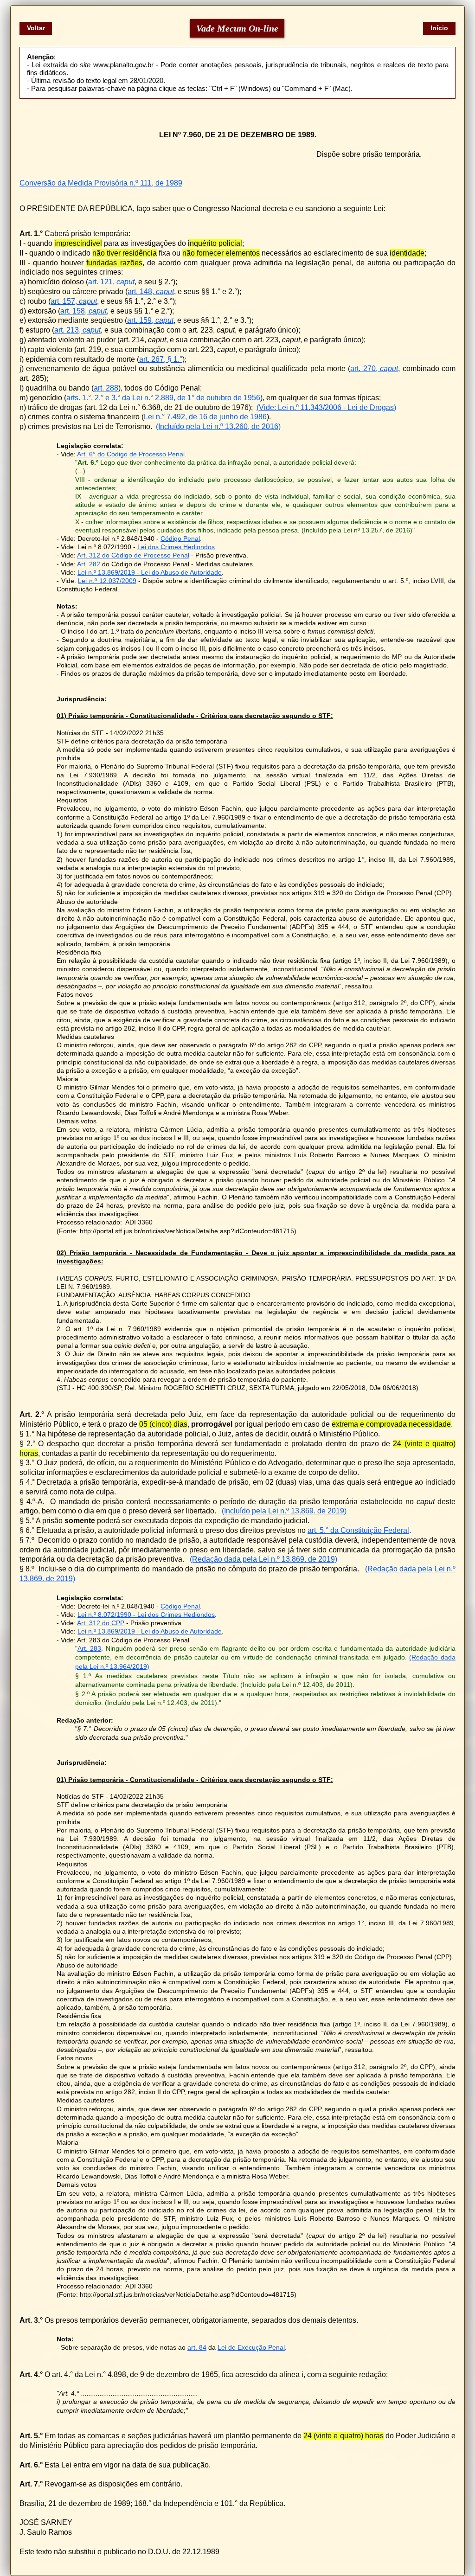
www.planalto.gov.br (123, 65)
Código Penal (180, 538)
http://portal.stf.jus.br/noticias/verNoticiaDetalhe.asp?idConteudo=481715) (188, 1231)
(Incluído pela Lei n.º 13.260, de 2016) (218, 426)
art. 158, (83, 311)
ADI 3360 (139, 1222)
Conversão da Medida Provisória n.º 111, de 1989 (101, 183)
